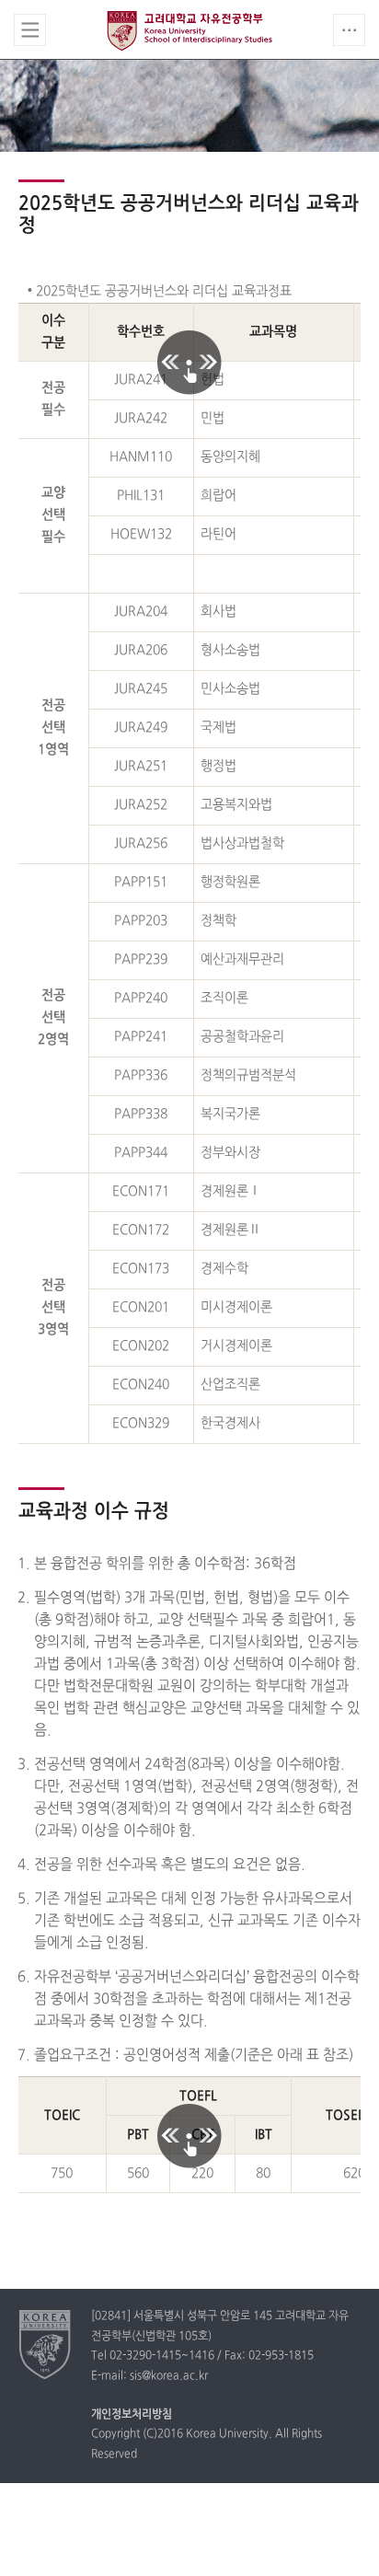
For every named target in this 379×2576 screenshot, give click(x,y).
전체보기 (30, 30)
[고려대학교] (46, 2344)
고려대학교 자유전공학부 (189, 30)
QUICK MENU (349, 30)
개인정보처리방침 (132, 2415)
